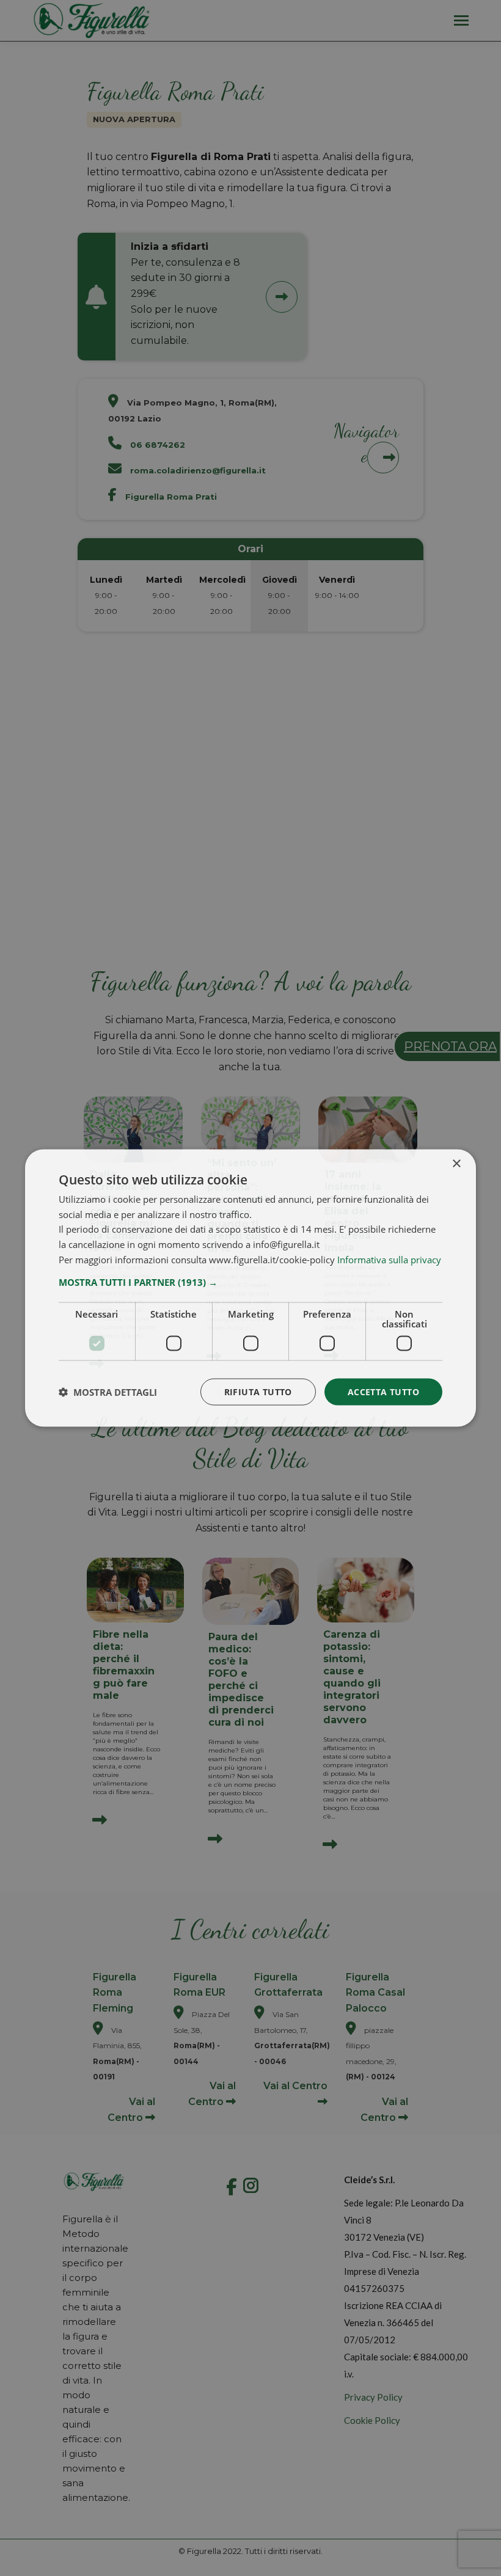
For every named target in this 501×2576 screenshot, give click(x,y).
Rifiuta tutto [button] (258, 1391)
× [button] (456, 1163)
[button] (250, 1282)
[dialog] (250, 1288)
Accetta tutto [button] (383, 1391)
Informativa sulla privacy (389, 1259)
